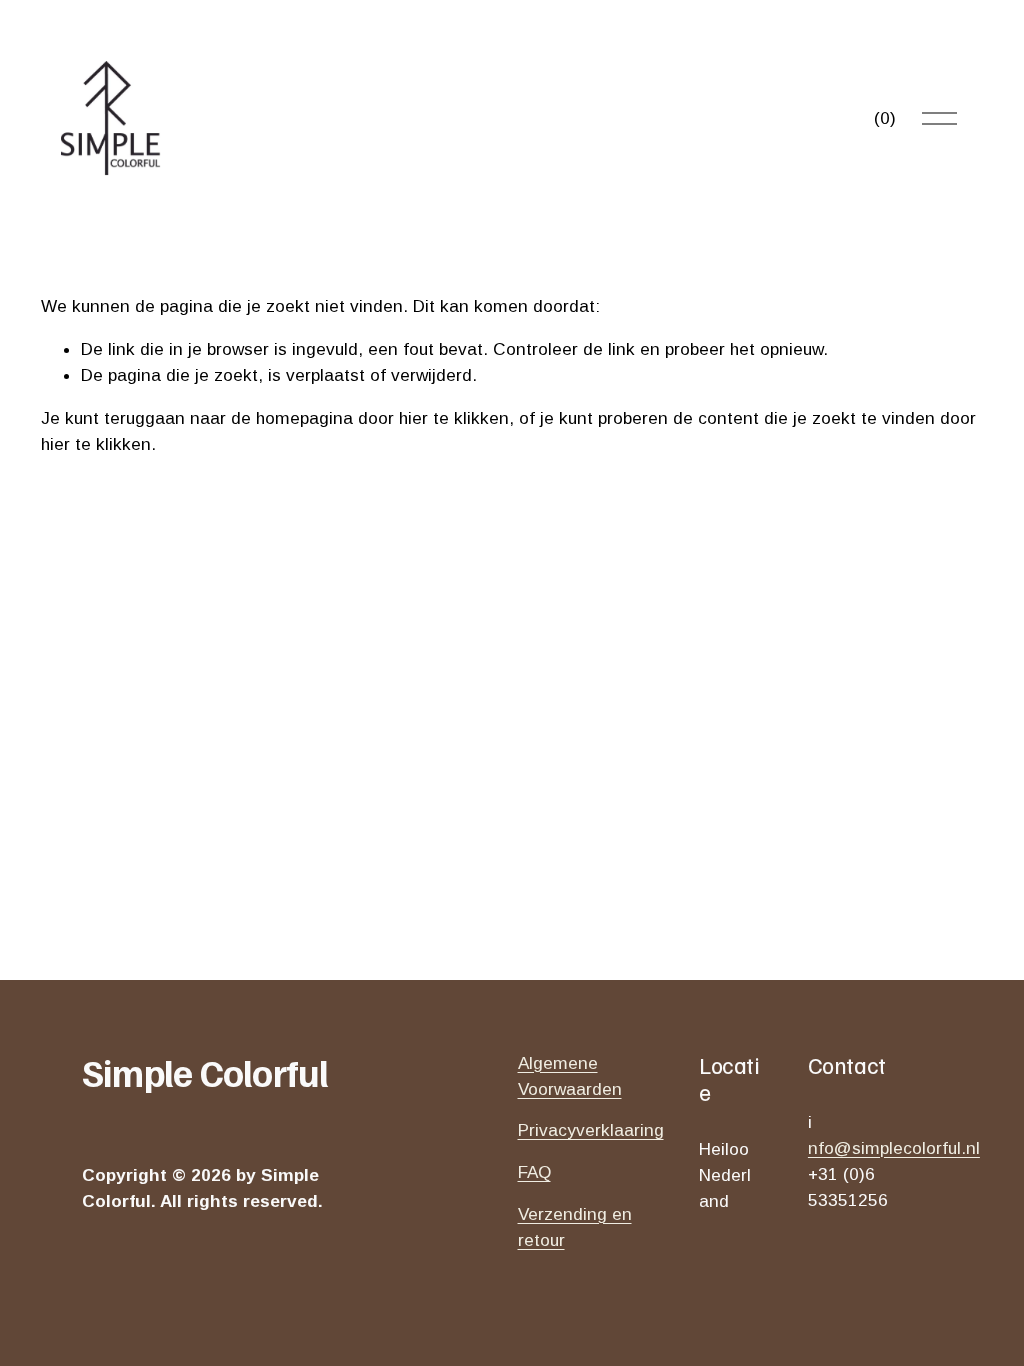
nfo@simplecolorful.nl (894, 1148)
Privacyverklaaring (591, 1130)
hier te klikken (454, 418)
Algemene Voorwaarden (570, 1076)
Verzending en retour (575, 1227)
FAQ (534, 1172)
